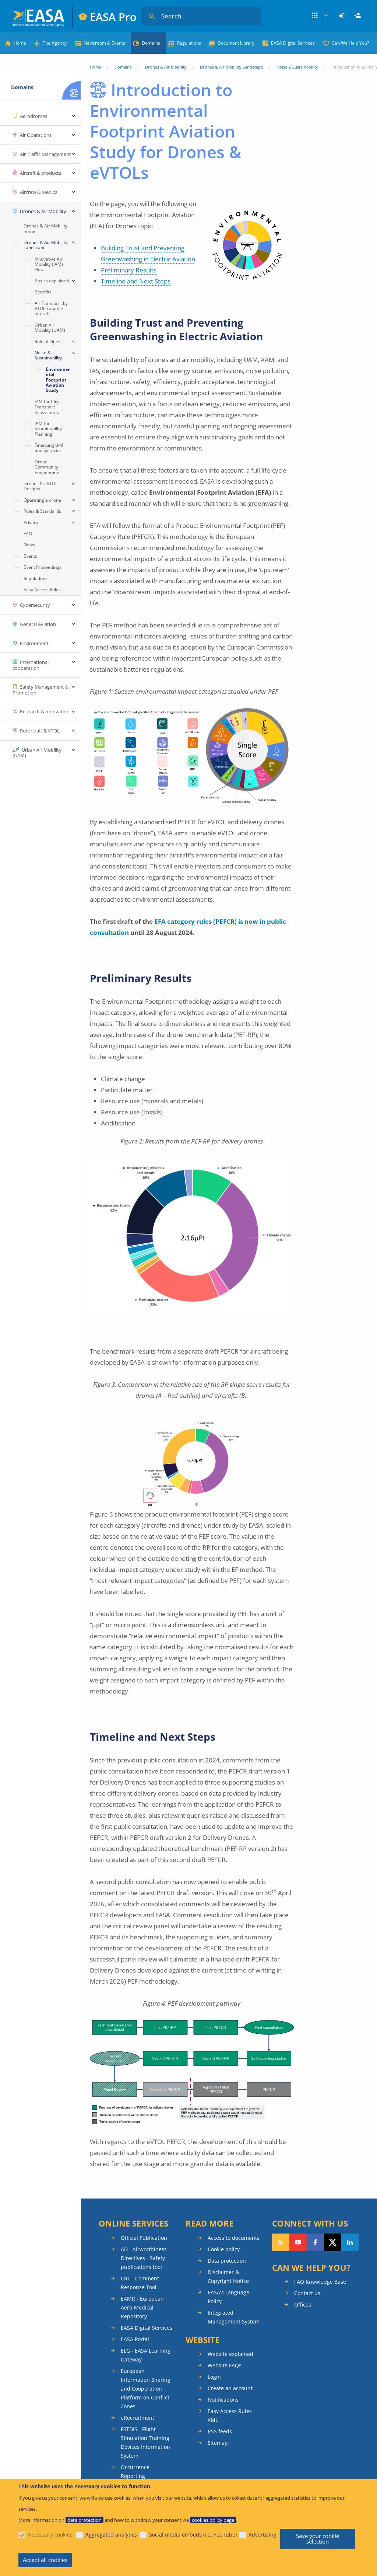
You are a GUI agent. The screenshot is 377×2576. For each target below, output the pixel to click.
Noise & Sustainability (297, 67)
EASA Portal (135, 2339)
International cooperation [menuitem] (31, 665)
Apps (320, 16)
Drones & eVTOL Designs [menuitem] (40, 486)
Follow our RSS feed (281, 2242)
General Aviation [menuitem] (38, 624)
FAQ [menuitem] (28, 534)
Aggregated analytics (111, 2535)
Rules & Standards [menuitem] (42, 511)
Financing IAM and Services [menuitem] (49, 448)
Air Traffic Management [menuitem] (45, 154)
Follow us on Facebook (315, 2242)
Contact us (307, 2293)
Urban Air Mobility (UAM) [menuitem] (50, 328)
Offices (303, 2305)
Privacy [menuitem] (31, 523)
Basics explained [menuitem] (52, 281)
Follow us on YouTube (298, 2242)
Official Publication (144, 2238)
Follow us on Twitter (333, 2242)
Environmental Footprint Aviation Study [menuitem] (58, 380)
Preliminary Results (129, 270)
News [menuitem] (29, 545)
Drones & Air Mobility (166, 67)
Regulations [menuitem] (36, 579)
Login (343, 16)
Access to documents (234, 2238)
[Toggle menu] (73, 116)
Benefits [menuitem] (43, 292)
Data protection (227, 2261)
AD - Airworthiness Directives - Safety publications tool (144, 2258)
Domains (151, 43)
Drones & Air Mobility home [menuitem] (45, 228)
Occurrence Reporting (135, 2471)
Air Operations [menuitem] (36, 135)
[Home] (38, 17)
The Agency (55, 43)
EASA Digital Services (293, 43)
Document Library (236, 43)
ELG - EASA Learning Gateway (146, 2355)
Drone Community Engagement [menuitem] (48, 467)
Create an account (230, 2388)
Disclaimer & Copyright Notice (228, 2276)
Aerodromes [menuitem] (34, 116)
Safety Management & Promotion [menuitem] (40, 690)
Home (20, 43)
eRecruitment (138, 2418)
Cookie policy (224, 2249)
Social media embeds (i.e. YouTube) (193, 2535)
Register (358, 16)
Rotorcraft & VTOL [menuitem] (40, 731)
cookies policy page (213, 2520)
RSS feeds (220, 2431)
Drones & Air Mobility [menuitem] (43, 211)
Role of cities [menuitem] (47, 342)
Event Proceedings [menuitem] (43, 567)
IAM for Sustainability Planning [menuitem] (48, 429)
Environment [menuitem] (34, 643)
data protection (84, 2520)
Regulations (189, 43)
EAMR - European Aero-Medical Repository (142, 2307)
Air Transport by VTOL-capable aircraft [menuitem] (51, 309)
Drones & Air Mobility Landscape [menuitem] (45, 245)
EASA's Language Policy (228, 2297)
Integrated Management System (234, 2317)
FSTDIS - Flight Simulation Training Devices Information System (145, 2442)
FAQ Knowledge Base (320, 2282)
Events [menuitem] (30, 556)
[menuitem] (343, 16)
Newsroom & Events (104, 43)
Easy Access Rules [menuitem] (42, 590)
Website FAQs (225, 2365)
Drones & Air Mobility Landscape (231, 67)
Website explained (230, 2354)
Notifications (223, 2400)
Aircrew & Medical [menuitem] (39, 192)
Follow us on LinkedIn (350, 2242)
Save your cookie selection (318, 2539)
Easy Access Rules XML (230, 2415)
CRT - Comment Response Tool (140, 2283)
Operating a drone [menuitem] (42, 500)
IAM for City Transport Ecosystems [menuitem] (47, 407)
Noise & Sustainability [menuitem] (48, 355)
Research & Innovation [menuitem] (45, 711)
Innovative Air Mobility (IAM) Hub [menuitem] (49, 264)
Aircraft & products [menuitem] (40, 173)
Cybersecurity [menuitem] (35, 605)
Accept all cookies (45, 2560)
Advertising (263, 2535)
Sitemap (218, 2443)
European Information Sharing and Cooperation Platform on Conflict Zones (146, 2389)
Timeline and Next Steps (136, 281)
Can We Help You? (350, 43)
